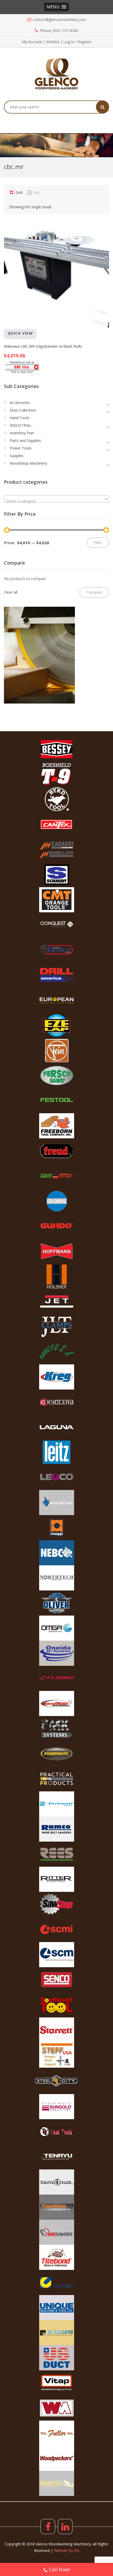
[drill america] (56, 975)
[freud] (56, 1151)
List (36, 192)
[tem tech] (56, 2132)
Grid (19, 192)
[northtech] (56, 1578)
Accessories (20, 403)
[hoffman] (56, 1251)
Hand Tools (20, 418)
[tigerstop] (56, 2207)
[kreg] (56, 1377)
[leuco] (56, 1477)
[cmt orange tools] (56, 900)
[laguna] (56, 1427)
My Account (32, 42)
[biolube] (56, 1503)
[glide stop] (56, 1176)
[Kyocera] (56, 1402)
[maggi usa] (56, 1528)
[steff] (56, 2055)
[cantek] (56, 824)
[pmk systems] (56, 1729)
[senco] (56, 1980)
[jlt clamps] (56, 1327)
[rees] (56, 1854)
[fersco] (56, 1076)
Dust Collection (23, 410)
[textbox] (56, 501)
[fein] (56, 1050)
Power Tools (21, 448)
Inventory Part (22, 433)
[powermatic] (56, 1754)
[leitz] (56, 1452)
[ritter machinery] (56, 1879)
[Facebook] (48, 2527)
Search (102, 107)
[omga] (56, 1628)
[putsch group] (56, 1804)
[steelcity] (56, 2081)
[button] (56, 7)
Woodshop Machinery (28, 463)
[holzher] (56, 1276)
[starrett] (56, 2030)
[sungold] (56, 2107)
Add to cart (51, 341)
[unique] (56, 2308)
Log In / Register (77, 42)
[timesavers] (56, 2232)
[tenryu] (56, 2157)
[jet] (56, 1302)
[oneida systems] (56, 1653)
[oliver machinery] (56, 1603)
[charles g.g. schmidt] (56, 875)
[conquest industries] (56, 925)
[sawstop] (56, 1904)
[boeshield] (56, 774)
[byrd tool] (56, 799)
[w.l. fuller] (56, 2433)
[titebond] (56, 2257)
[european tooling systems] (56, 1000)
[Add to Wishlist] (24, 341)
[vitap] (56, 2383)
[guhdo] (56, 1226)
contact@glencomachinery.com (59, 19)
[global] (56, 1201)
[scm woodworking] (56, 1955)
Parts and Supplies (25, 440)
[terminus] (56, 2182)
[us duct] (56, 2358)
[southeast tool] (56, 2005)
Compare (10, 341)
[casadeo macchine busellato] (56, 850)
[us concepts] (56, 2333)
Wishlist (53, 42)
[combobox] (56, 499)
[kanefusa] (56, 1352)
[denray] (56, 950)
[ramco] (56, 1829)
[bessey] (56, 749)
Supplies (17, 456)
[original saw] (56, 1703)
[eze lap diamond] (56, 1025)
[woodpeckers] (56, 2458)
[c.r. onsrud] (56, 1678)
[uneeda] (56, 2282)
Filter (98, 542)
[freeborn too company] (56, 1126)
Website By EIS (67, 2550)
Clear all (11, 592)
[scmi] (56, 1930)
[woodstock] (56, 2483)
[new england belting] (56, 1553)
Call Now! (60, 2569)
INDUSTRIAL (21, 425)
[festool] (56, 1101)
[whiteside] (56, 2408)
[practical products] (56, 1779)
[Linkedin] (65, 2527)
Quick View (20, 333)
